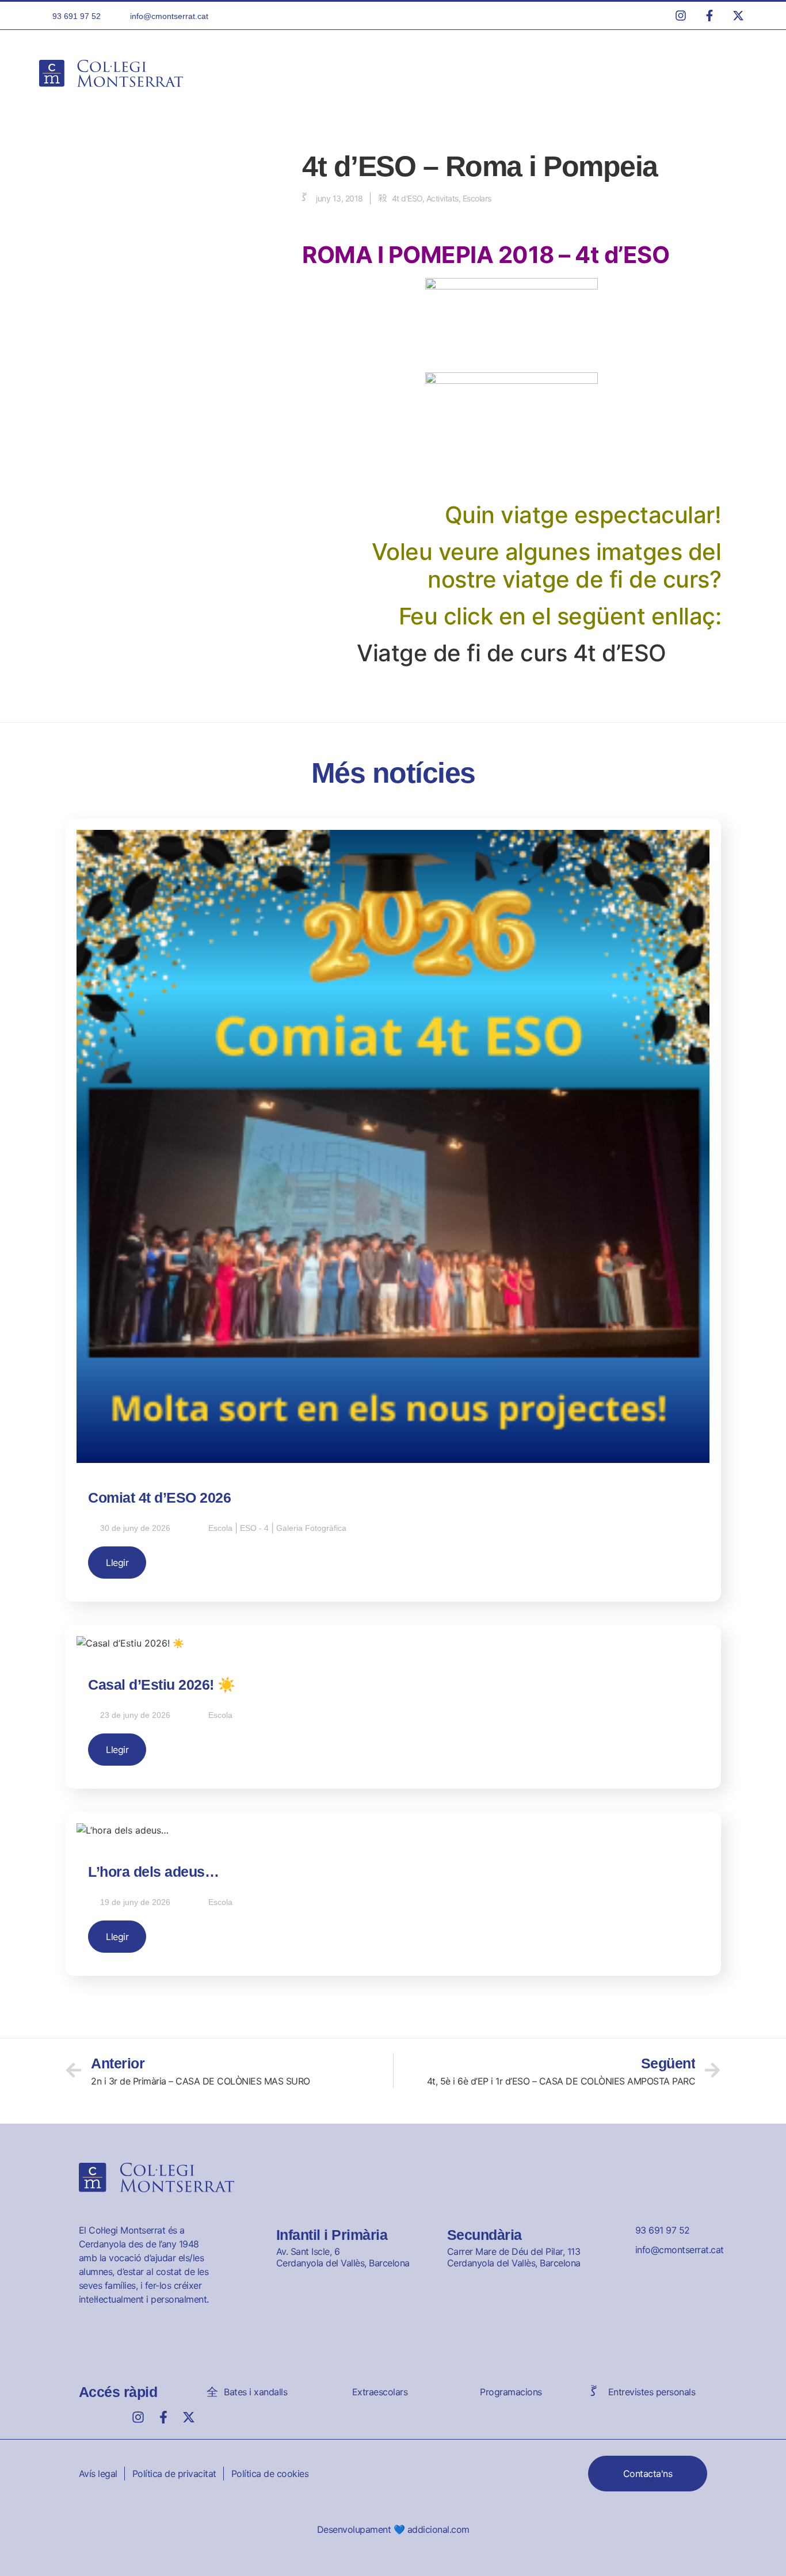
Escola (220, 1528)
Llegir (117, 1563)
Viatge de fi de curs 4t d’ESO (512, 653)
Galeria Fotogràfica (311, 1528)
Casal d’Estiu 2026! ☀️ (162, 1685)
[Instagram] (138, 2417)
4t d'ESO (407, 198)
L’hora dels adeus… (153, 1872)
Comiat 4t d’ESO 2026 (159, 1497)
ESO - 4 (254, 1528)
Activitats (442, 198)
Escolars (477, 198)
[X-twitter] (189, 2417)
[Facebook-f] (163, 2417)
